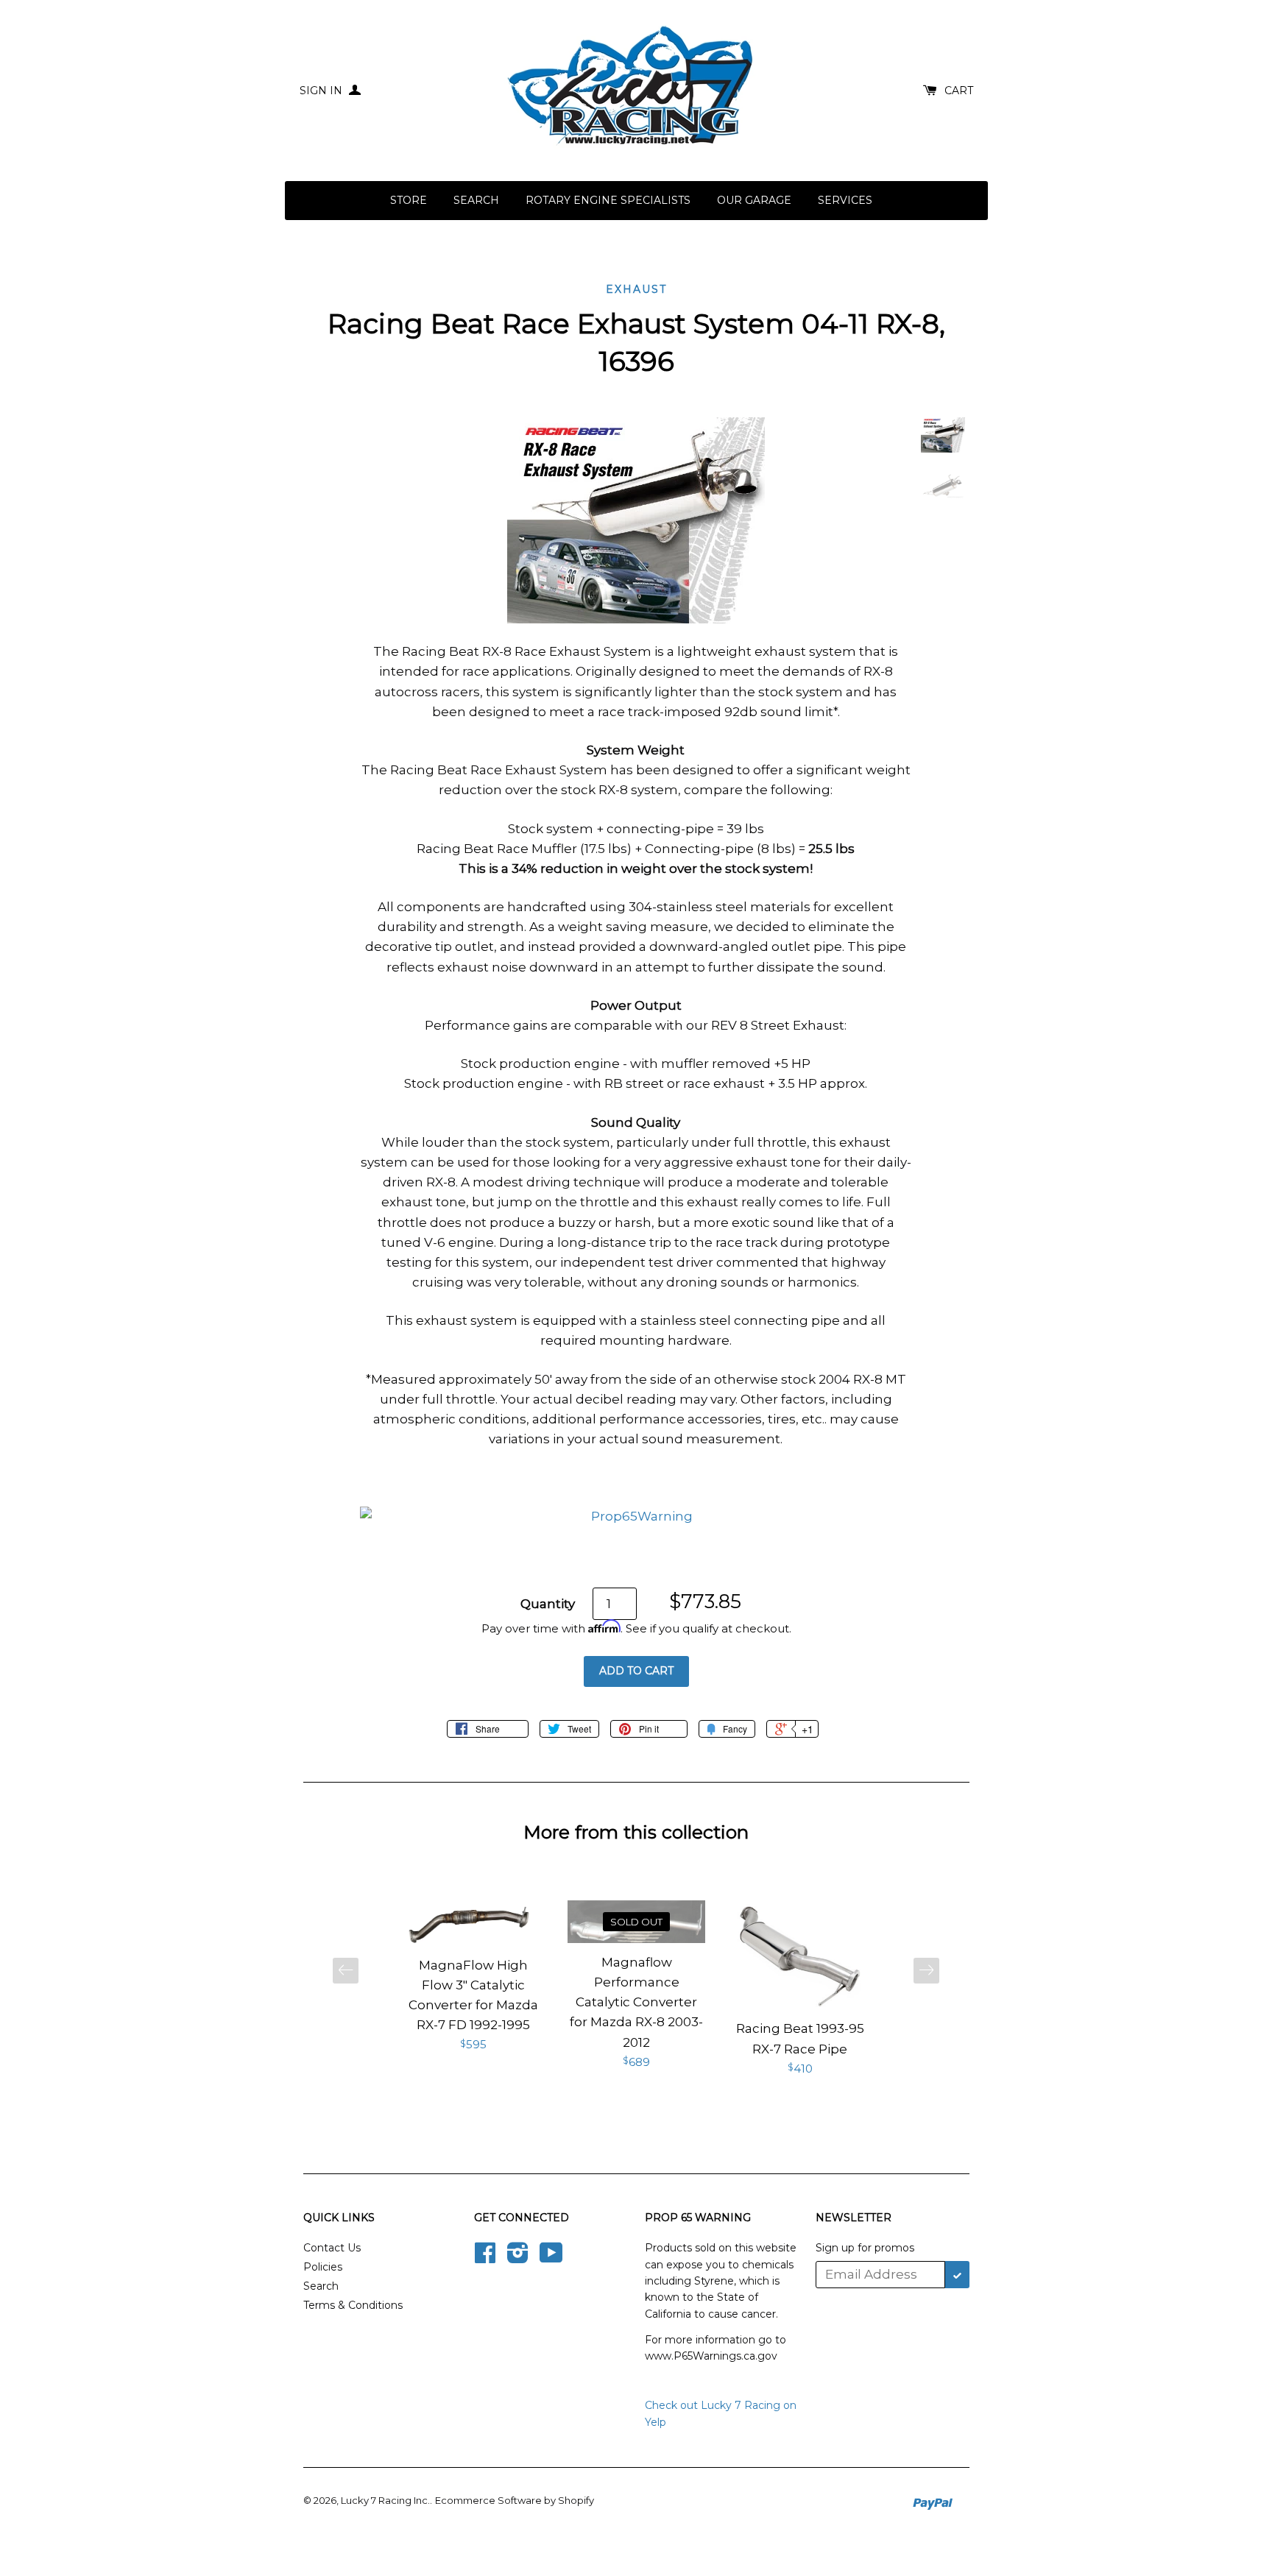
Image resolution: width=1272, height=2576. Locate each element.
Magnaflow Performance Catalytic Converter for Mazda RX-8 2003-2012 (636, 2002)
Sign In (322, 91)
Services (845, 200)
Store (409, 200)
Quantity (548, 1604)
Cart (959, 91)
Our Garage (754, 200)
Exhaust (636, 289)
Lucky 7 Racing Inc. (385, 2500)
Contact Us (332, 2248)
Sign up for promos (865, 2248)
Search (476, 200)
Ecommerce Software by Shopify (515, 2500)
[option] (473, 1977)
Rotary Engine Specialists (608, 200)
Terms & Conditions (353, 2305)
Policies (323, 2267)
